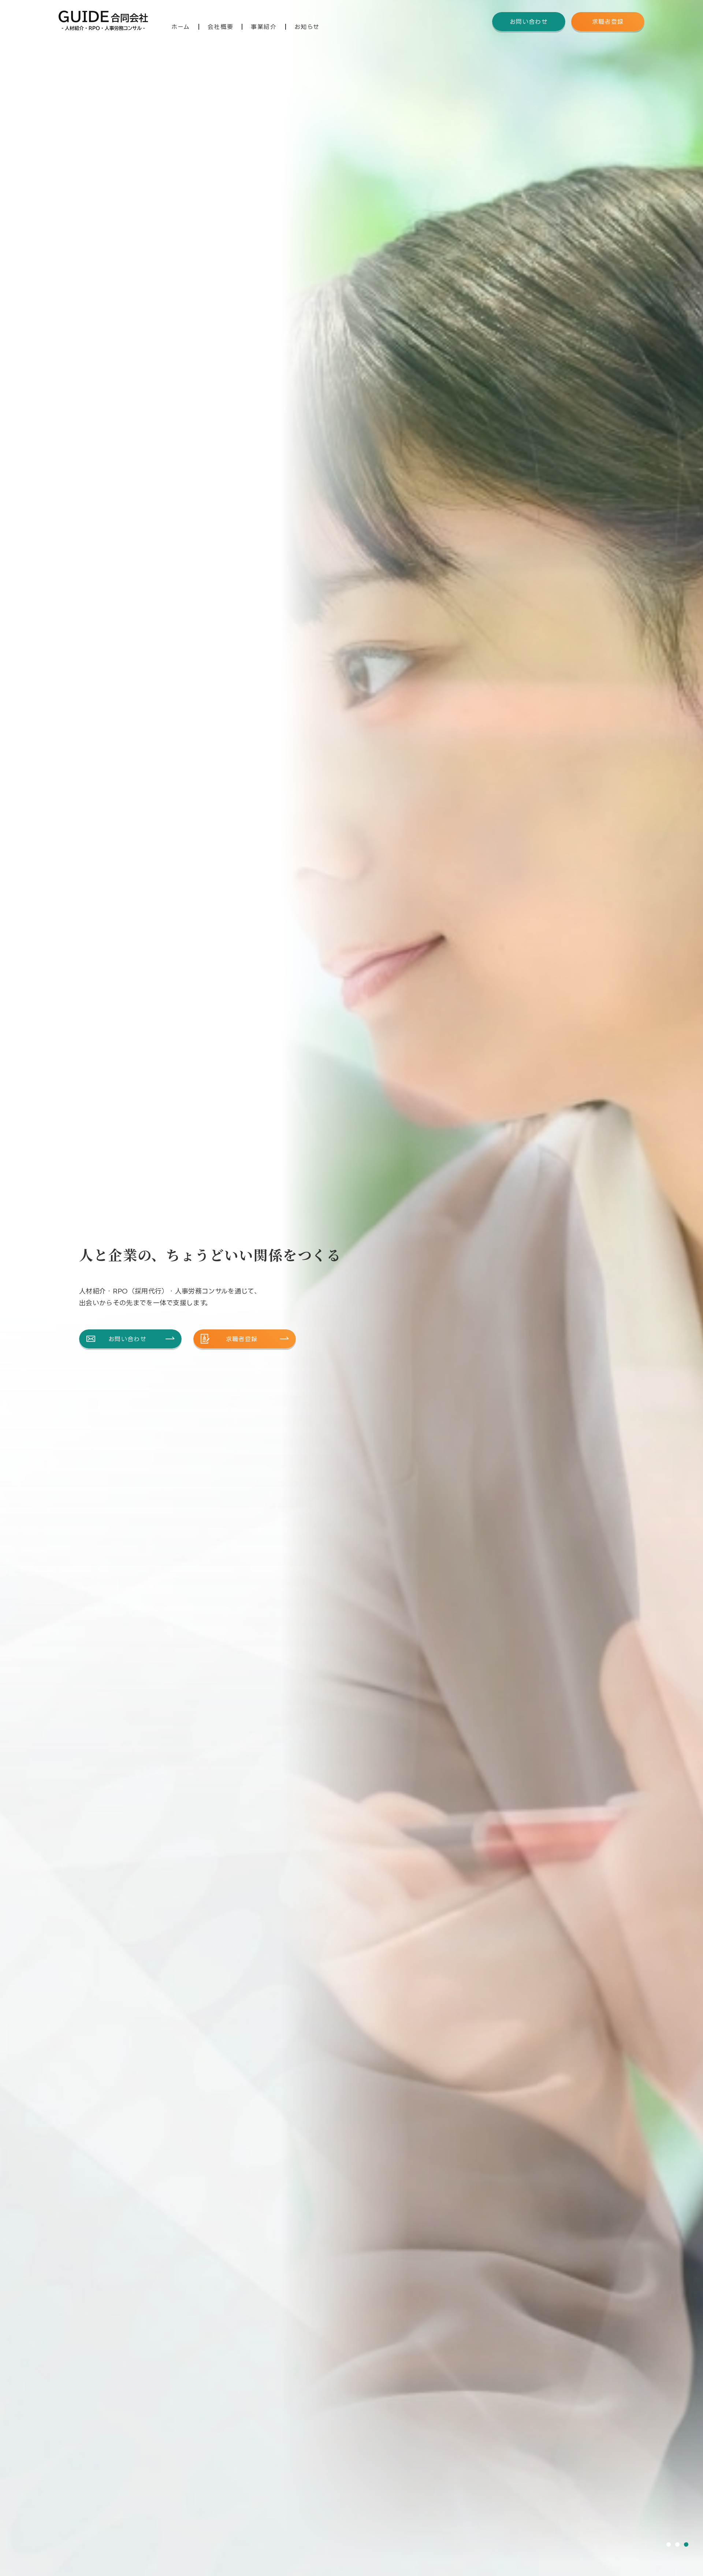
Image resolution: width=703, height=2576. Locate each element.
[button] (669, 2545)
